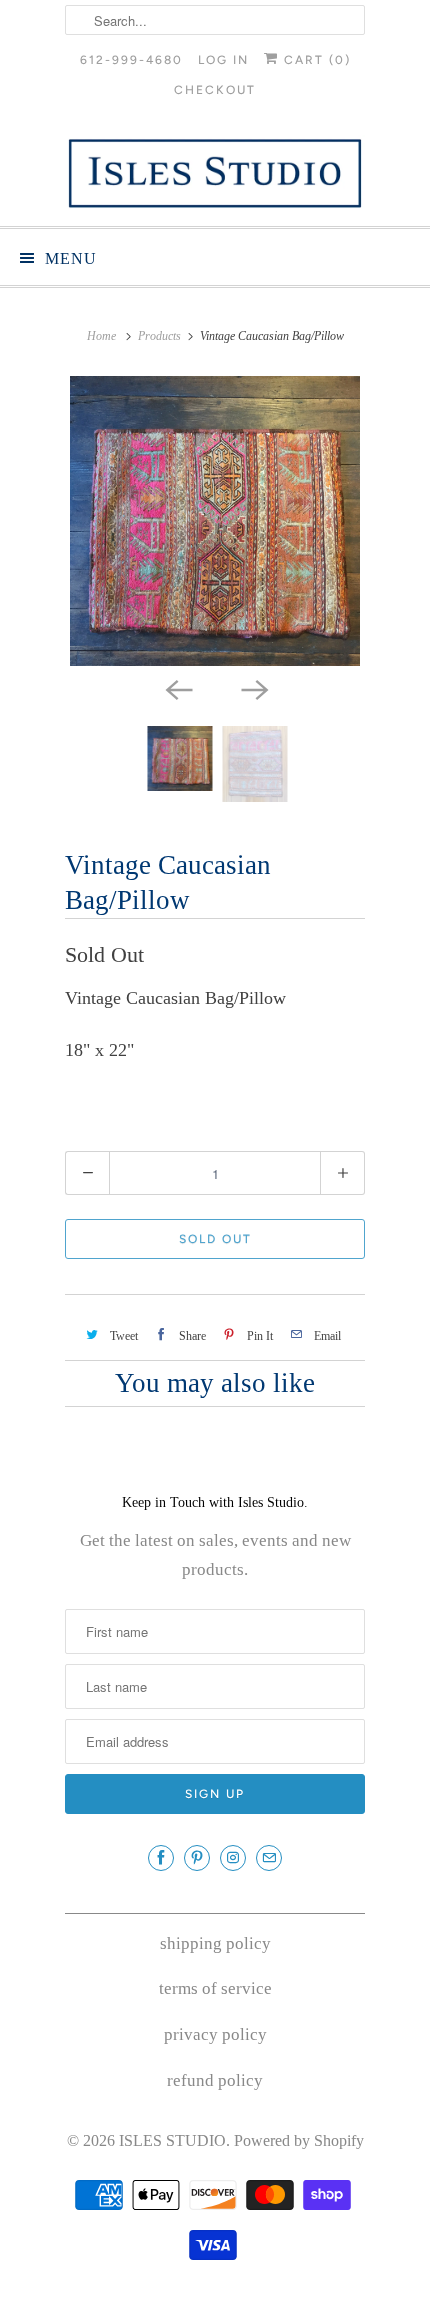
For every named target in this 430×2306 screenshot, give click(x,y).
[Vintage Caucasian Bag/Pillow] (215, 521)
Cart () (315, 60)
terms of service (215, 1988)
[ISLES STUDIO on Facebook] (161, 1858)
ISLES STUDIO (172, 2140)
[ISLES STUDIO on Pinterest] (197, 1858)
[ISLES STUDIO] (215, 173)
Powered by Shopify (299, 2140)
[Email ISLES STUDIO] (269, 1858)
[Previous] (177, 688)
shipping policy (215, 1943)
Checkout (215, 90)
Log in (223, 60)
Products (159, 336)
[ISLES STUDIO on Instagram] (233, 1858)
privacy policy (215, 2034)
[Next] (253, 688)
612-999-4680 (131, 60)
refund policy (215, 2080)
